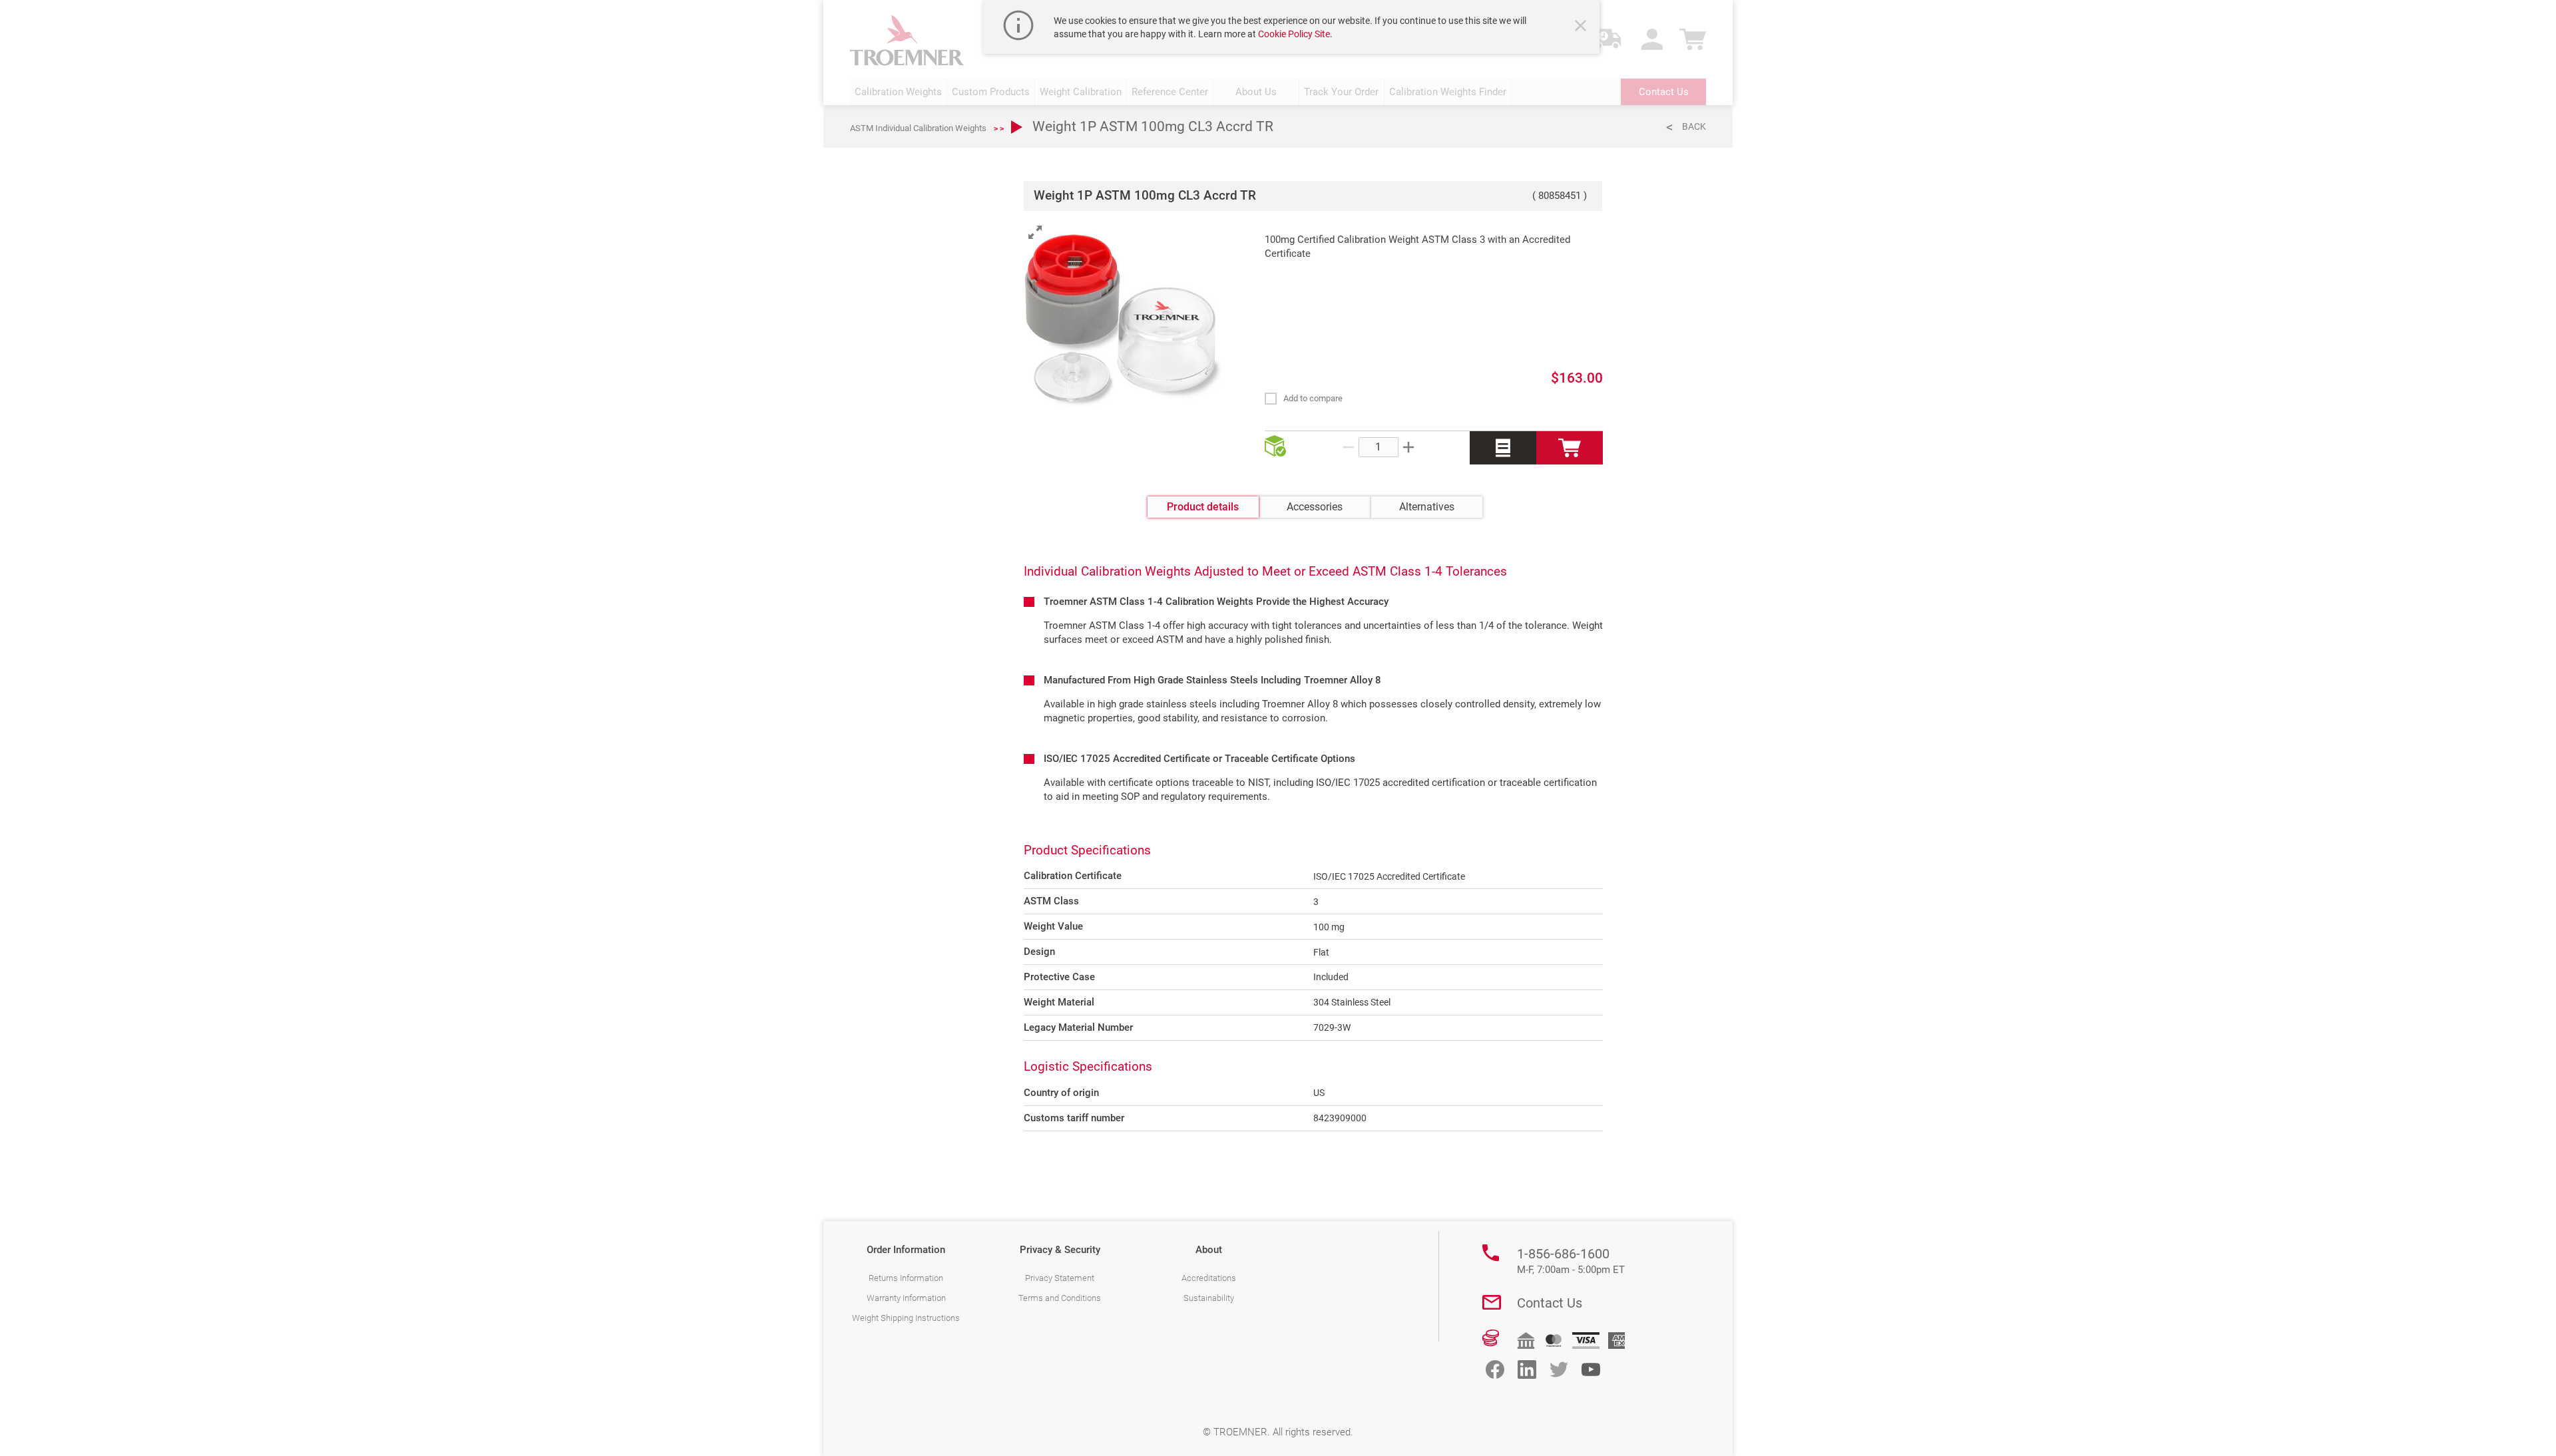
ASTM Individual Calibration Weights (918, 128)
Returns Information (906, 1278)
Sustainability (1209, 1298)
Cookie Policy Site (1294, 34)
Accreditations (1209, 1278)
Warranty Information (906, 1298)
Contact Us (1550, 1303)
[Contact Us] (1492, 1302)
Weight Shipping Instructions (906, 1318)
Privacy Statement (1060, 1278)
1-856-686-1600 (1571, 1261)
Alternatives (1427, 507)
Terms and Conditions (1060, 1298)
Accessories (1315, 507)
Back (1694, 126)
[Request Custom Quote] (1503, 448)
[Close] (1582, 27)
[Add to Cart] (1570, 448)
